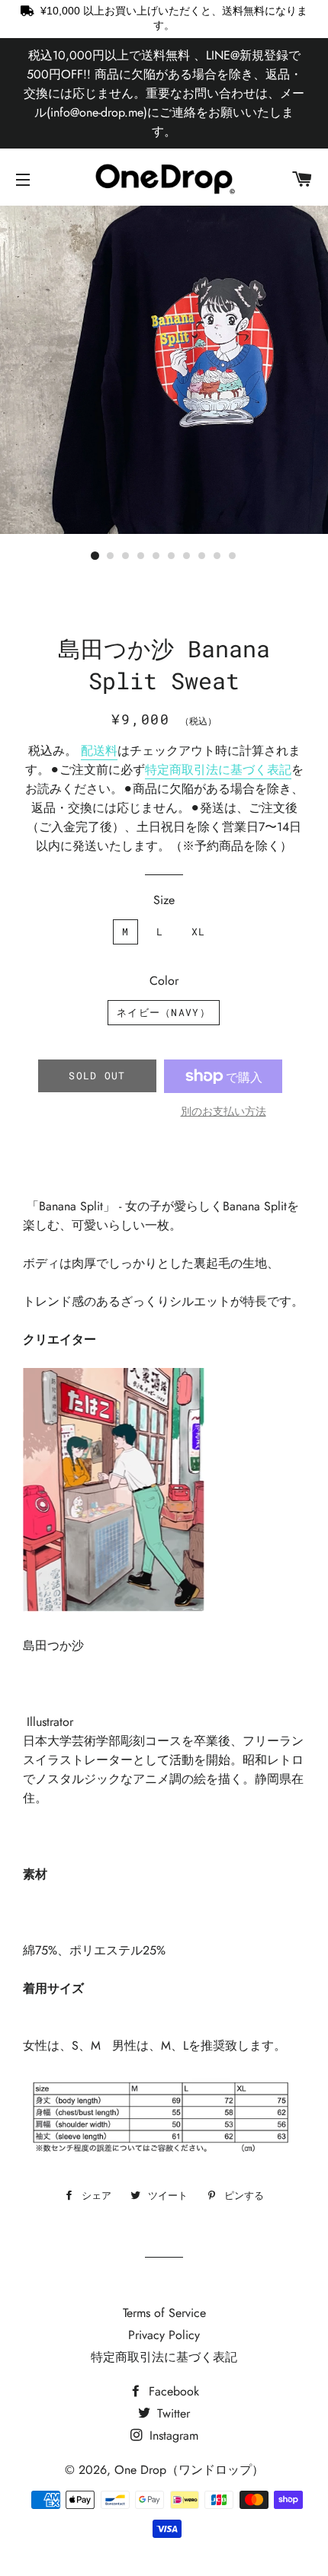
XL (199, 932)
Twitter (172, 2413)
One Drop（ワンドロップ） (189, 2470)
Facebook (172, 2391)
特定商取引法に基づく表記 (218, 770)
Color (164, 981)
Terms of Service (164, 2313)
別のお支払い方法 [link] (223, 1111)
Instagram (172, 2435)
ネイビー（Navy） (164, 1012)
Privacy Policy (164, 2335)
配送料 (99, 751)
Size (164, 900)
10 (233, 556)
